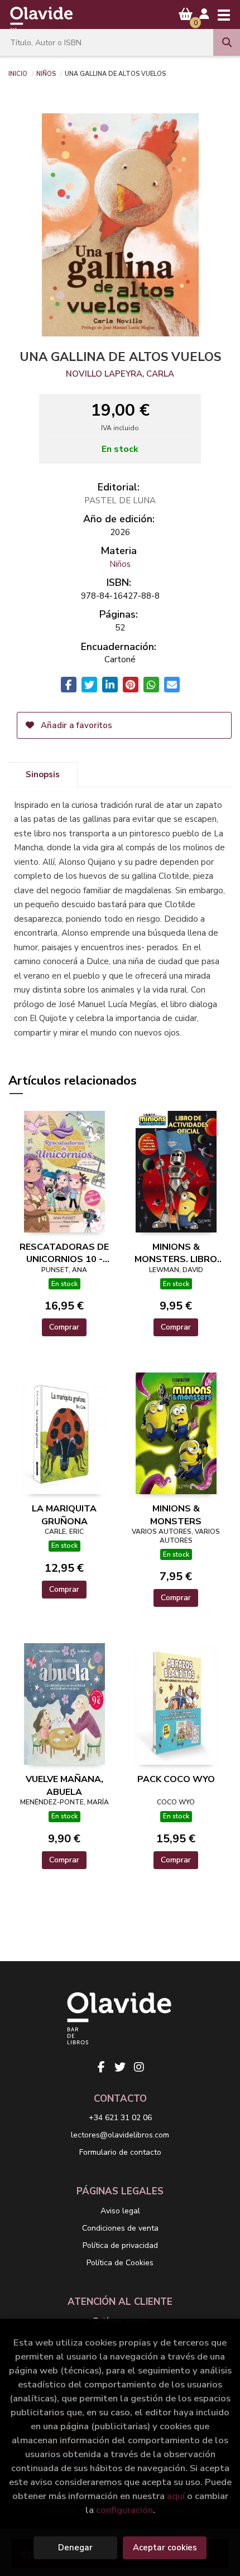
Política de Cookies (120, 2263)
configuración (124, 2510)
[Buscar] (227, 42)
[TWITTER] (120, 2067)
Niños (46, 73)
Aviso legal (120, 2211)
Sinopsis (43, 774)
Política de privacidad (120, 2245)
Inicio (18, 73)
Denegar (75, 2548)
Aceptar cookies (165, 2548)
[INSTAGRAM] (139, 2067)
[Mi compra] (186, 14)
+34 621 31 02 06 (120, 2118)
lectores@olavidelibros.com (120, 2135)
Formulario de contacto (120, 2152)
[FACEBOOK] (101, 2067)
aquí (176, 2496)
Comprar (64, 1327)
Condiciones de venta (120, 2228)
